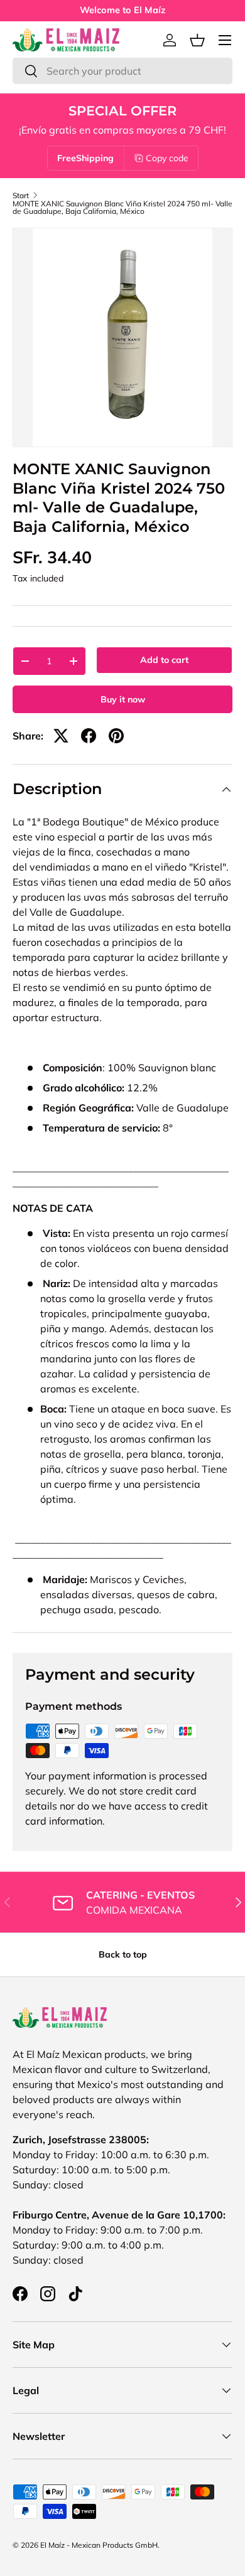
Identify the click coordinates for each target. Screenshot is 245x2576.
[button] (197, 40)
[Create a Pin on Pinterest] (116, 736)
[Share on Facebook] (89, 736)
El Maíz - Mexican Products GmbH (99, 2545)
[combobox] (122, 71)
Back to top (123, 1954)
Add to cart (164, 660)
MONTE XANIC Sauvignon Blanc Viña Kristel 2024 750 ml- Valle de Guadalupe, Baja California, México (122, 208)
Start (21, 196)
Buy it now (123, 699)
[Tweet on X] (61, 736)
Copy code (167, 158)
